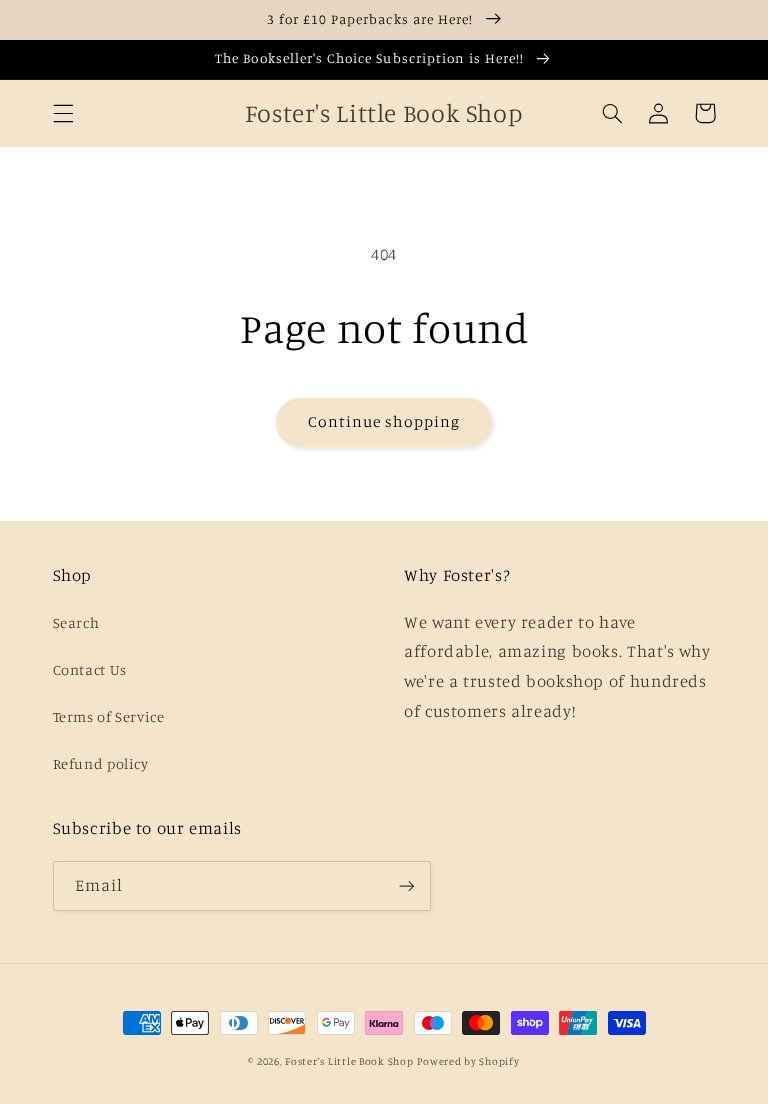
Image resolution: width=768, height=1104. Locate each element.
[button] (63, 113)
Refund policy (101, 763)
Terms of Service (109, 716)
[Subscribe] (406, 885)
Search (76, 622)
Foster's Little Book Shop (349, 1061)
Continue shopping (384, 421)
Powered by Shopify (468, 1061)
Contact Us (90, 669)
